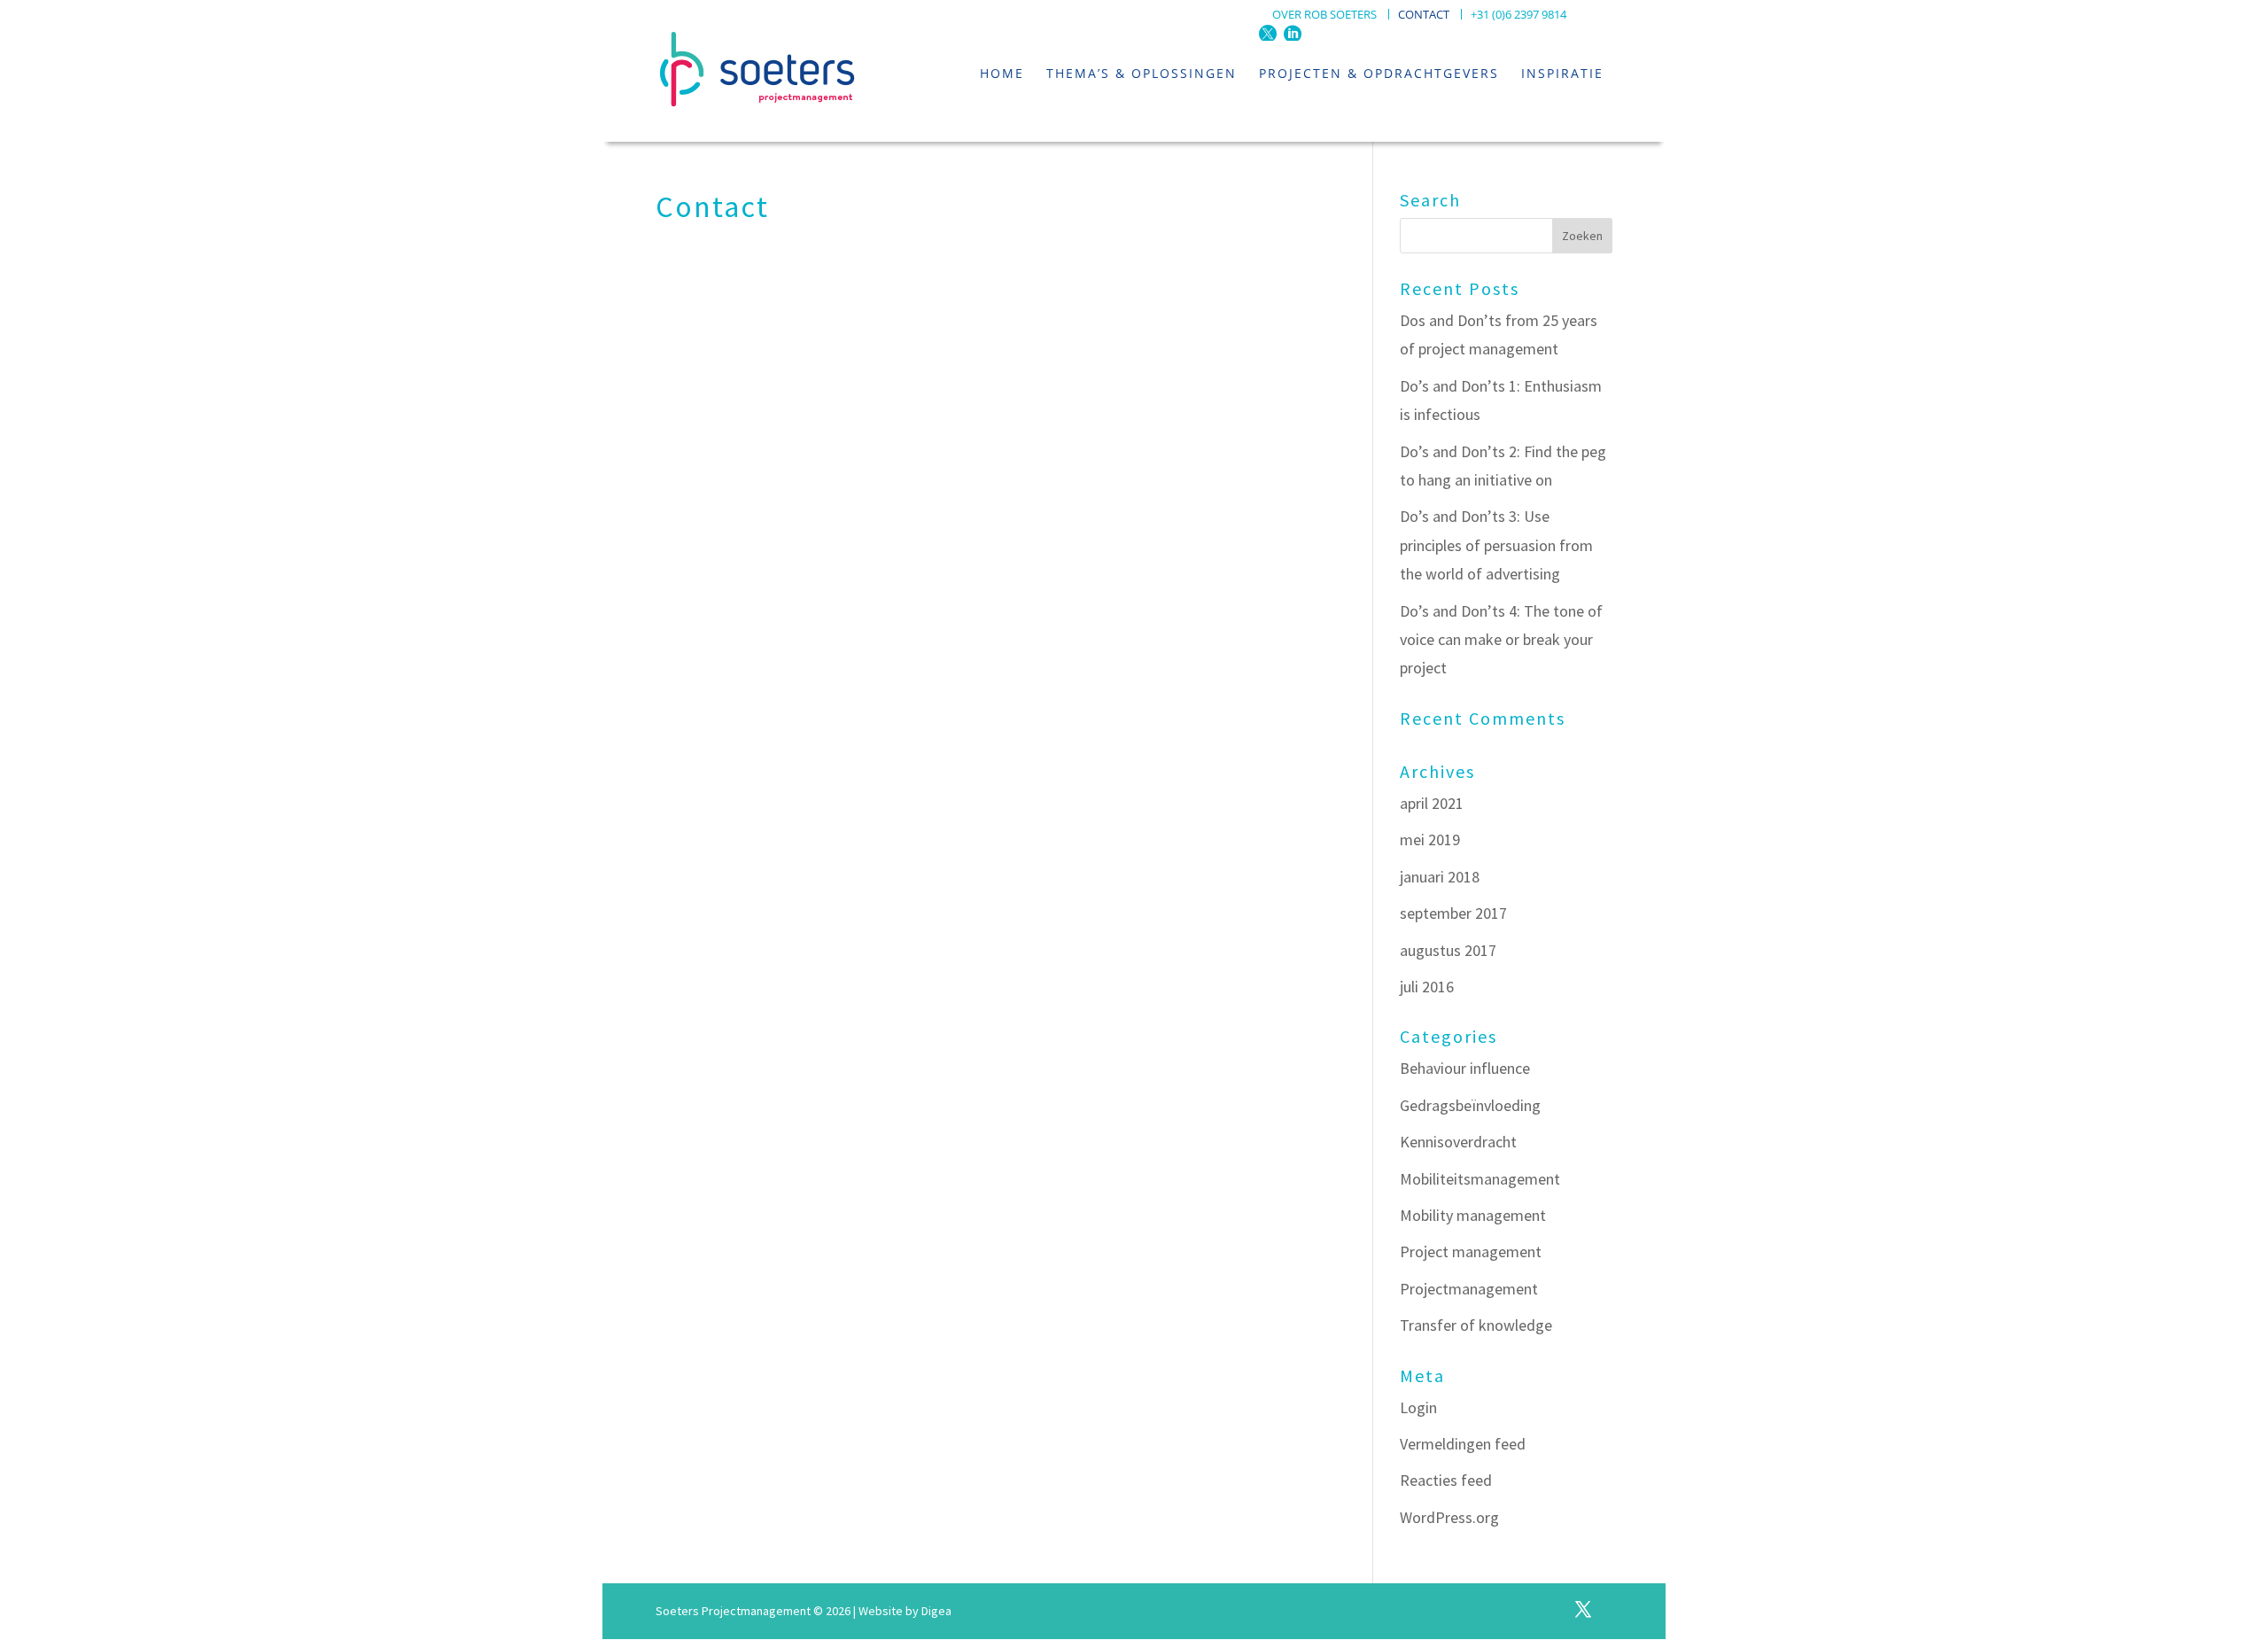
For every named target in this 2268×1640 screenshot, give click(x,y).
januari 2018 (1440, 877)
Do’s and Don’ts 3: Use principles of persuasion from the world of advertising (1496, 545)
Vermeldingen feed (1463, 1444)
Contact (1424, 16)
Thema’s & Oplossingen (1142, 73)
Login (1418, 1407)
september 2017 (1453, 913)
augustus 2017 (1448, 950)
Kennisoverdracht (1458, 1142)
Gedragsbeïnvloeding (1470, 1105)
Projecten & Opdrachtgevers (1379, 73)
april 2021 (1432, 803)
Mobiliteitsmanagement (1480, 1179)
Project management (1471, 1251)
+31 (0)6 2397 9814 (1518, 16)
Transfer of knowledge (1476, 1325)
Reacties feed (1446, 1480)
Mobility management (1473, 1215)
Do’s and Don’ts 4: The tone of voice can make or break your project (1501, 640)
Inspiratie (1562, 73)
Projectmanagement (1469, 1289)
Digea (936, 1611)
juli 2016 (1427, 987)
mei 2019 (1430, 839)
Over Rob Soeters (1324, 16)
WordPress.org (1449, 1517)
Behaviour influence (1465, 1068)
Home (1002, 73)
